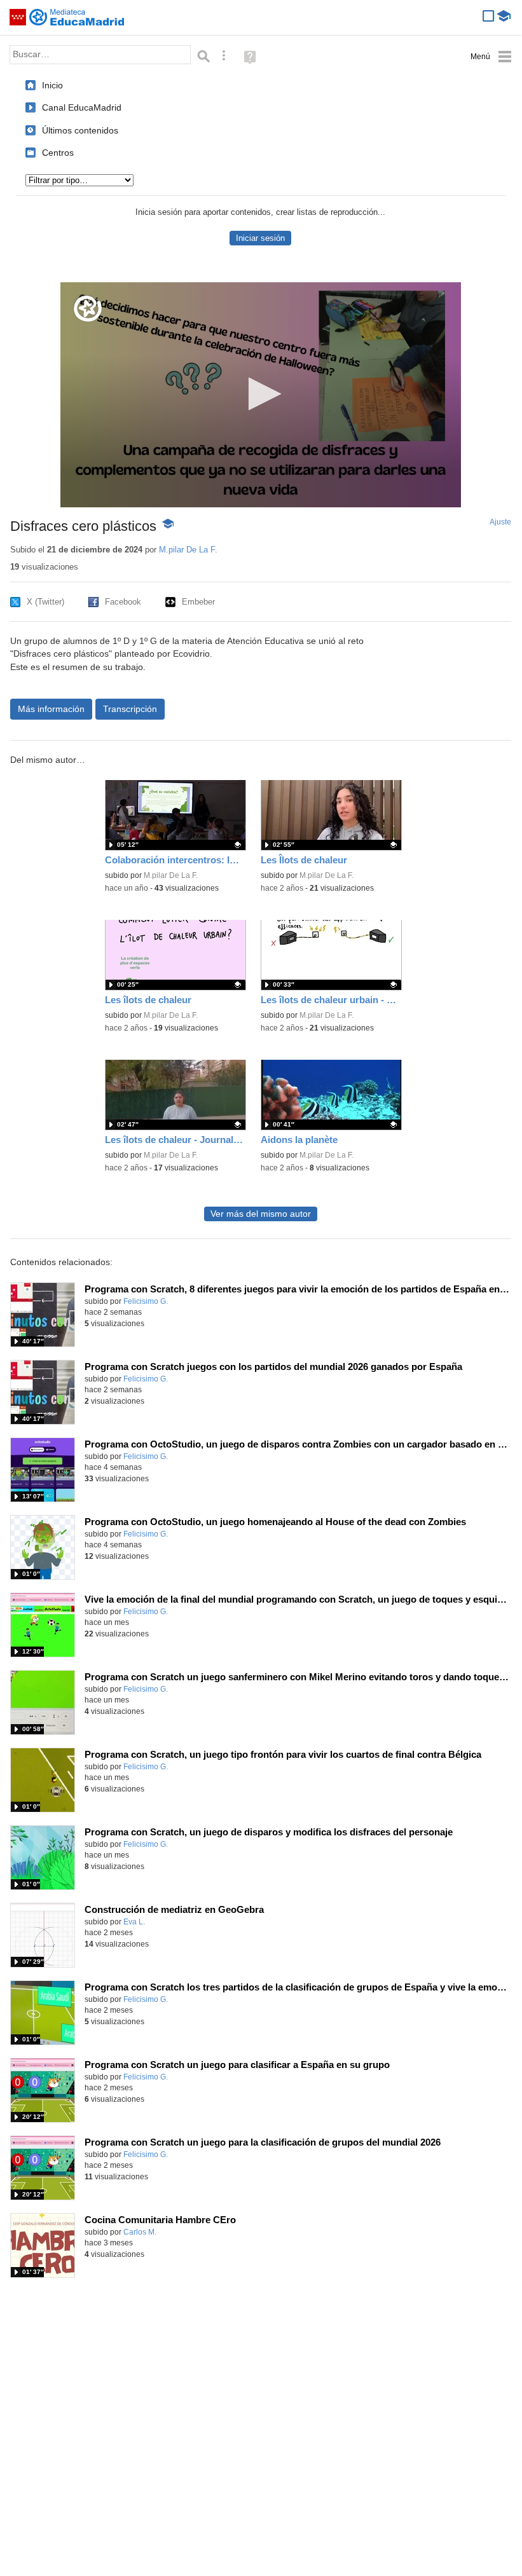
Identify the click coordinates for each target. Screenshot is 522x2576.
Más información (51, 709)
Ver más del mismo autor (261, 1214)
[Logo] (88, 309)
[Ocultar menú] (491, 57)
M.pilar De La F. (188, 550)
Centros (58, 153)
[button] (261, 394)
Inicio (52, 85)
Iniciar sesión (260, 238)
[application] (261, 395)
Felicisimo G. (146, 1301)
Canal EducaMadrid (82, 107)
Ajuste (500, 522)
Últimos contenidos (80, 130)
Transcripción (130, 709)
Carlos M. (140, 2232)
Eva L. (134, 1922)
